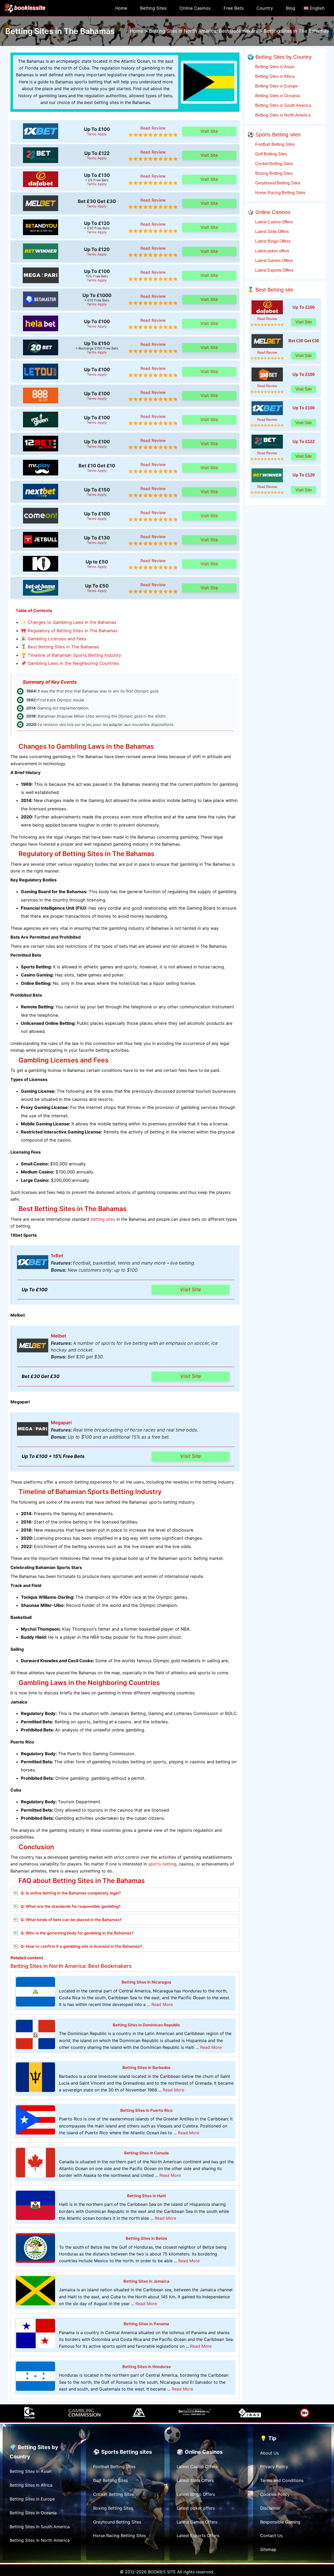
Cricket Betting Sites (273, 164)
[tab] (125, 1893)
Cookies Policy (275, 2494)
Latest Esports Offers (274, 270)
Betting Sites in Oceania (277, 96)
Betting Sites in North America (282, 115)
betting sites (103, 1219)
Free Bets (234, 8)
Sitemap (268, 2549)
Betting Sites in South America (283, 105)
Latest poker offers (272, 251)
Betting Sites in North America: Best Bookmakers (71, 1966)
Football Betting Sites (275, 144)
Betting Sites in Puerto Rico (146, 2110)
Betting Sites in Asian (274, 67)
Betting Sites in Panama (146, 2324)
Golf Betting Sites (271, 154)
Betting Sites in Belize (147, 2238)
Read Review (153, 128)
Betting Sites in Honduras (147, 2367)
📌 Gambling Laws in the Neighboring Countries (70, 663)
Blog (291, 8)
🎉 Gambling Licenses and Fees (54, 639)
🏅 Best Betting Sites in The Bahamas (60, 647)
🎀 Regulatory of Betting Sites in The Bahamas (69, 631)
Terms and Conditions (282, 2480)
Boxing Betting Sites (273, 173)
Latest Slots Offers (272, 231)
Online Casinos (195, 8)
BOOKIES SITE (162, 2572)
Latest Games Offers (273, 260)
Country (265, 8)
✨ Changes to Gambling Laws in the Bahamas (69, 622)
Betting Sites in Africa (274, 76)
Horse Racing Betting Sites (280, 193)
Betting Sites (153, 8)
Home (121, 8)
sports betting (162, 1864)
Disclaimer (270, 2508)
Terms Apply (97, 134)
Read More (162, 2004)
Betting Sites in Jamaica (146, 2281)
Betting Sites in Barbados (146, 2068)
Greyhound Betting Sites (277, 183)
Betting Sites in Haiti (147, 2196)
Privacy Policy (274, 2467)
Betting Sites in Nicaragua (146, 1982)
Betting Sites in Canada (147, 2153)
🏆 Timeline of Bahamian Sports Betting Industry (71, 655)
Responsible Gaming (280, 2522)
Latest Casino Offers (273, 222)
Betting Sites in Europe (276, 86)
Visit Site (209, 131)
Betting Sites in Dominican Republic (147, 2025)
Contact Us (271, 2536)
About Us (269, 2453)
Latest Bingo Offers (272, 241)
